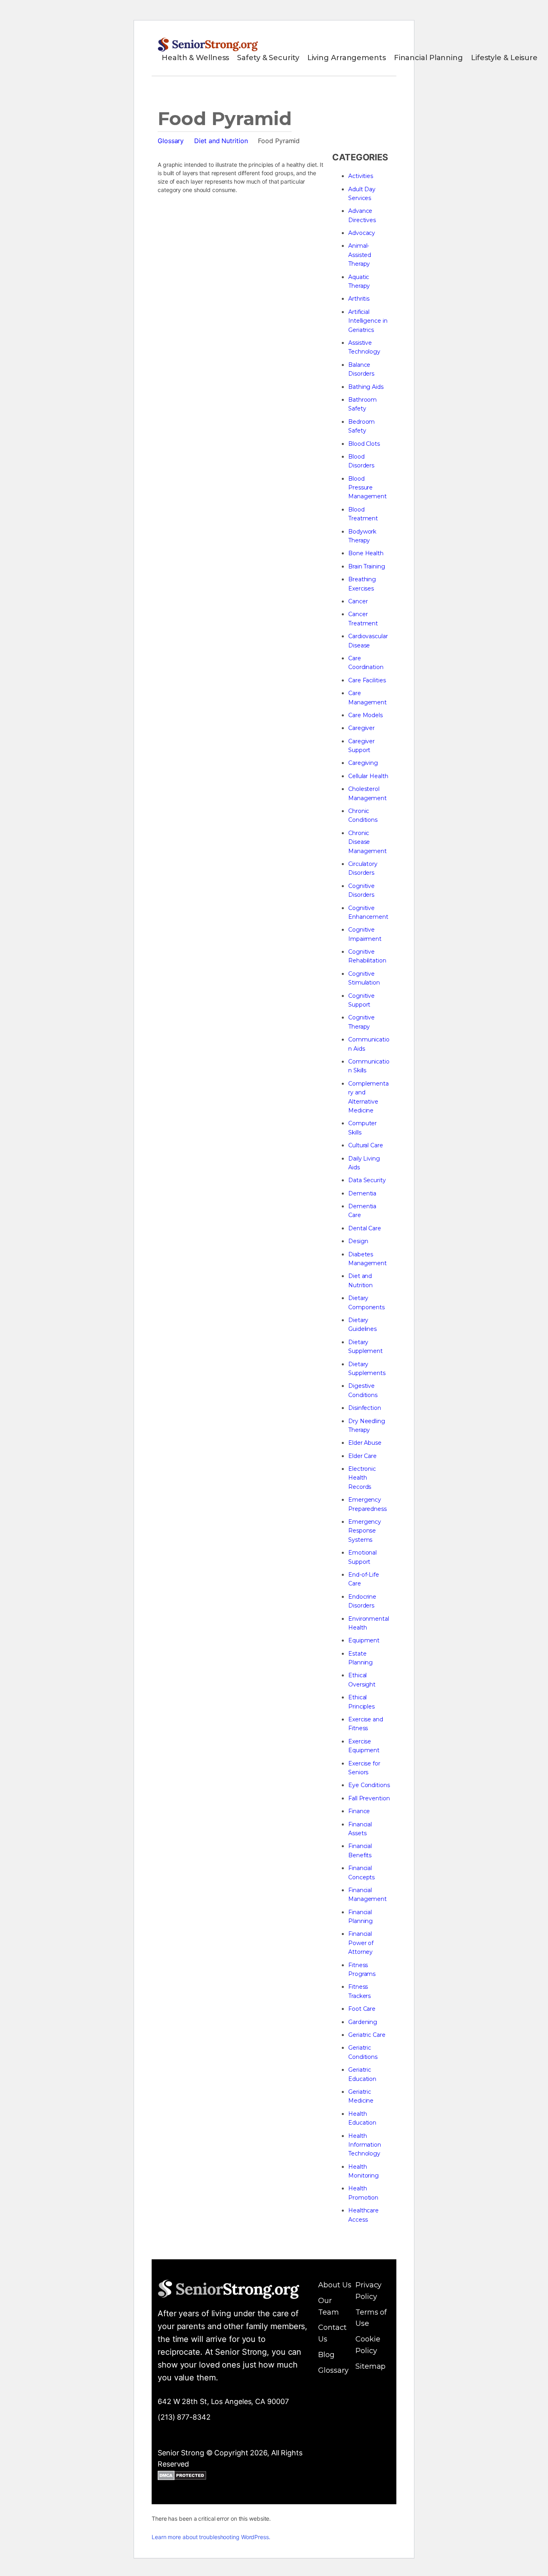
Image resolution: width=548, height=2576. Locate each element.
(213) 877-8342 (184, 2417)
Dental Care (365, 1228)
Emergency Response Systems (365, 1531)
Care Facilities (367, 680)
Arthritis (359, 299)
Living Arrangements (347, 58)
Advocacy (362, 233)
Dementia (362, 1193)
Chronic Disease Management (367, 842)
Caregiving (363, 763)
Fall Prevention (369, 1798)
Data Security (367, 1180)
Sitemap (370, 2366)
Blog (326, 2355)
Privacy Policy (368, 2291)
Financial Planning (428, 58)
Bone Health (366, 553)
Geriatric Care (367, 2035)
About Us (335, 2285)
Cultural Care (366, 1145)
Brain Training (367, 566)
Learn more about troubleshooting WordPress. (211, 2537)
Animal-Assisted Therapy (360, 255)
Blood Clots (364, 444)
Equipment (364, 1640)
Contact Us (332, 2333)
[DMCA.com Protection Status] (182, 2477)
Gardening (363, 2022)
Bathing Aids (366, 387)
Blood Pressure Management (367, 488)
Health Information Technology (365, 2145)
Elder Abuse (365, 1443)
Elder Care (362, 1456)
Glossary (171, 141)
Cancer (358, 601)
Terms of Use (371, 2318)
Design (358, 1241)
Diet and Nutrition (221, 141)
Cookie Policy (368, 2345)
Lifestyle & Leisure (504, 58)
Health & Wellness (195, 58)
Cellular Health (368, 776)
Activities (361, 176)
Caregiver (361, 728)
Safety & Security (268, 58)
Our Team (329, 2306)
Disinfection (365, 1408)
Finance (359, 1811)
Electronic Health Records (362, 1478)
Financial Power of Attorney (361, 1943)
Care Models (365, 715)
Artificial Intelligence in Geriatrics (368, 321)
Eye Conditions (369, 1785)
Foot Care (362, 2009)
